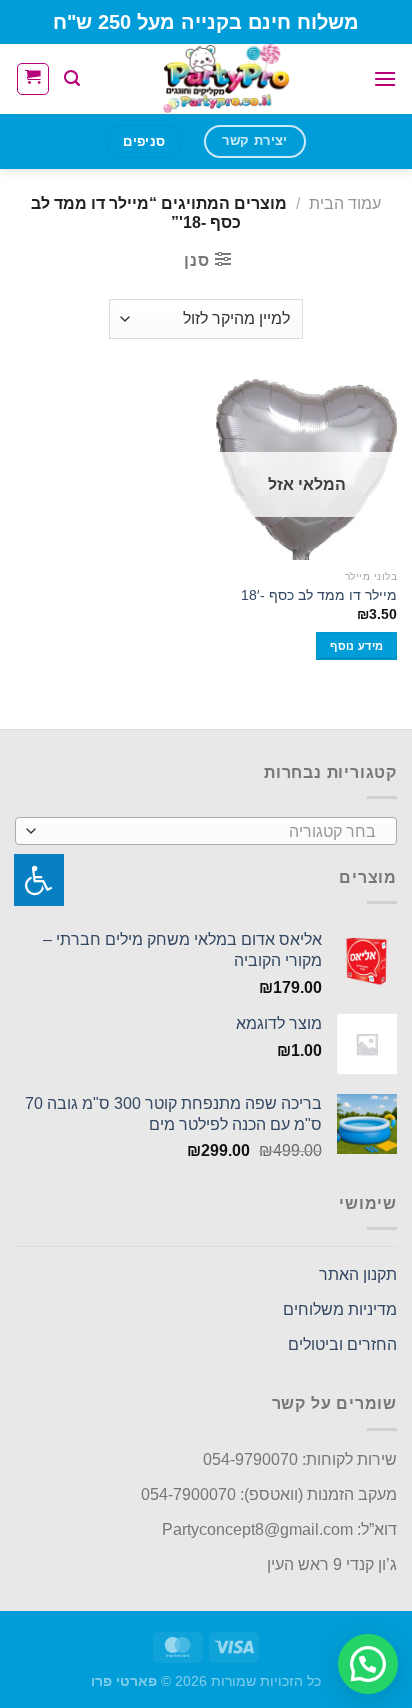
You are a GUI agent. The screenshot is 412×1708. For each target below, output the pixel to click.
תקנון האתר (358, 1274)
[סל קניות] (33, 79)
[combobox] (206, 831)
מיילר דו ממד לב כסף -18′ (319, 595)
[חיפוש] (72, 78)
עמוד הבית (345, 203)
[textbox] (211, 832)
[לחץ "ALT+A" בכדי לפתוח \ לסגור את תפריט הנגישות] (39, 880)
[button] (368, 1664)
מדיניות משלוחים (340, 1309)
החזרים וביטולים (342, 1344)
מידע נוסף (356, 646)
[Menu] (385, 78)
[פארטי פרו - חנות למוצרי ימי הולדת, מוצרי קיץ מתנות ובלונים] (226, 79)
